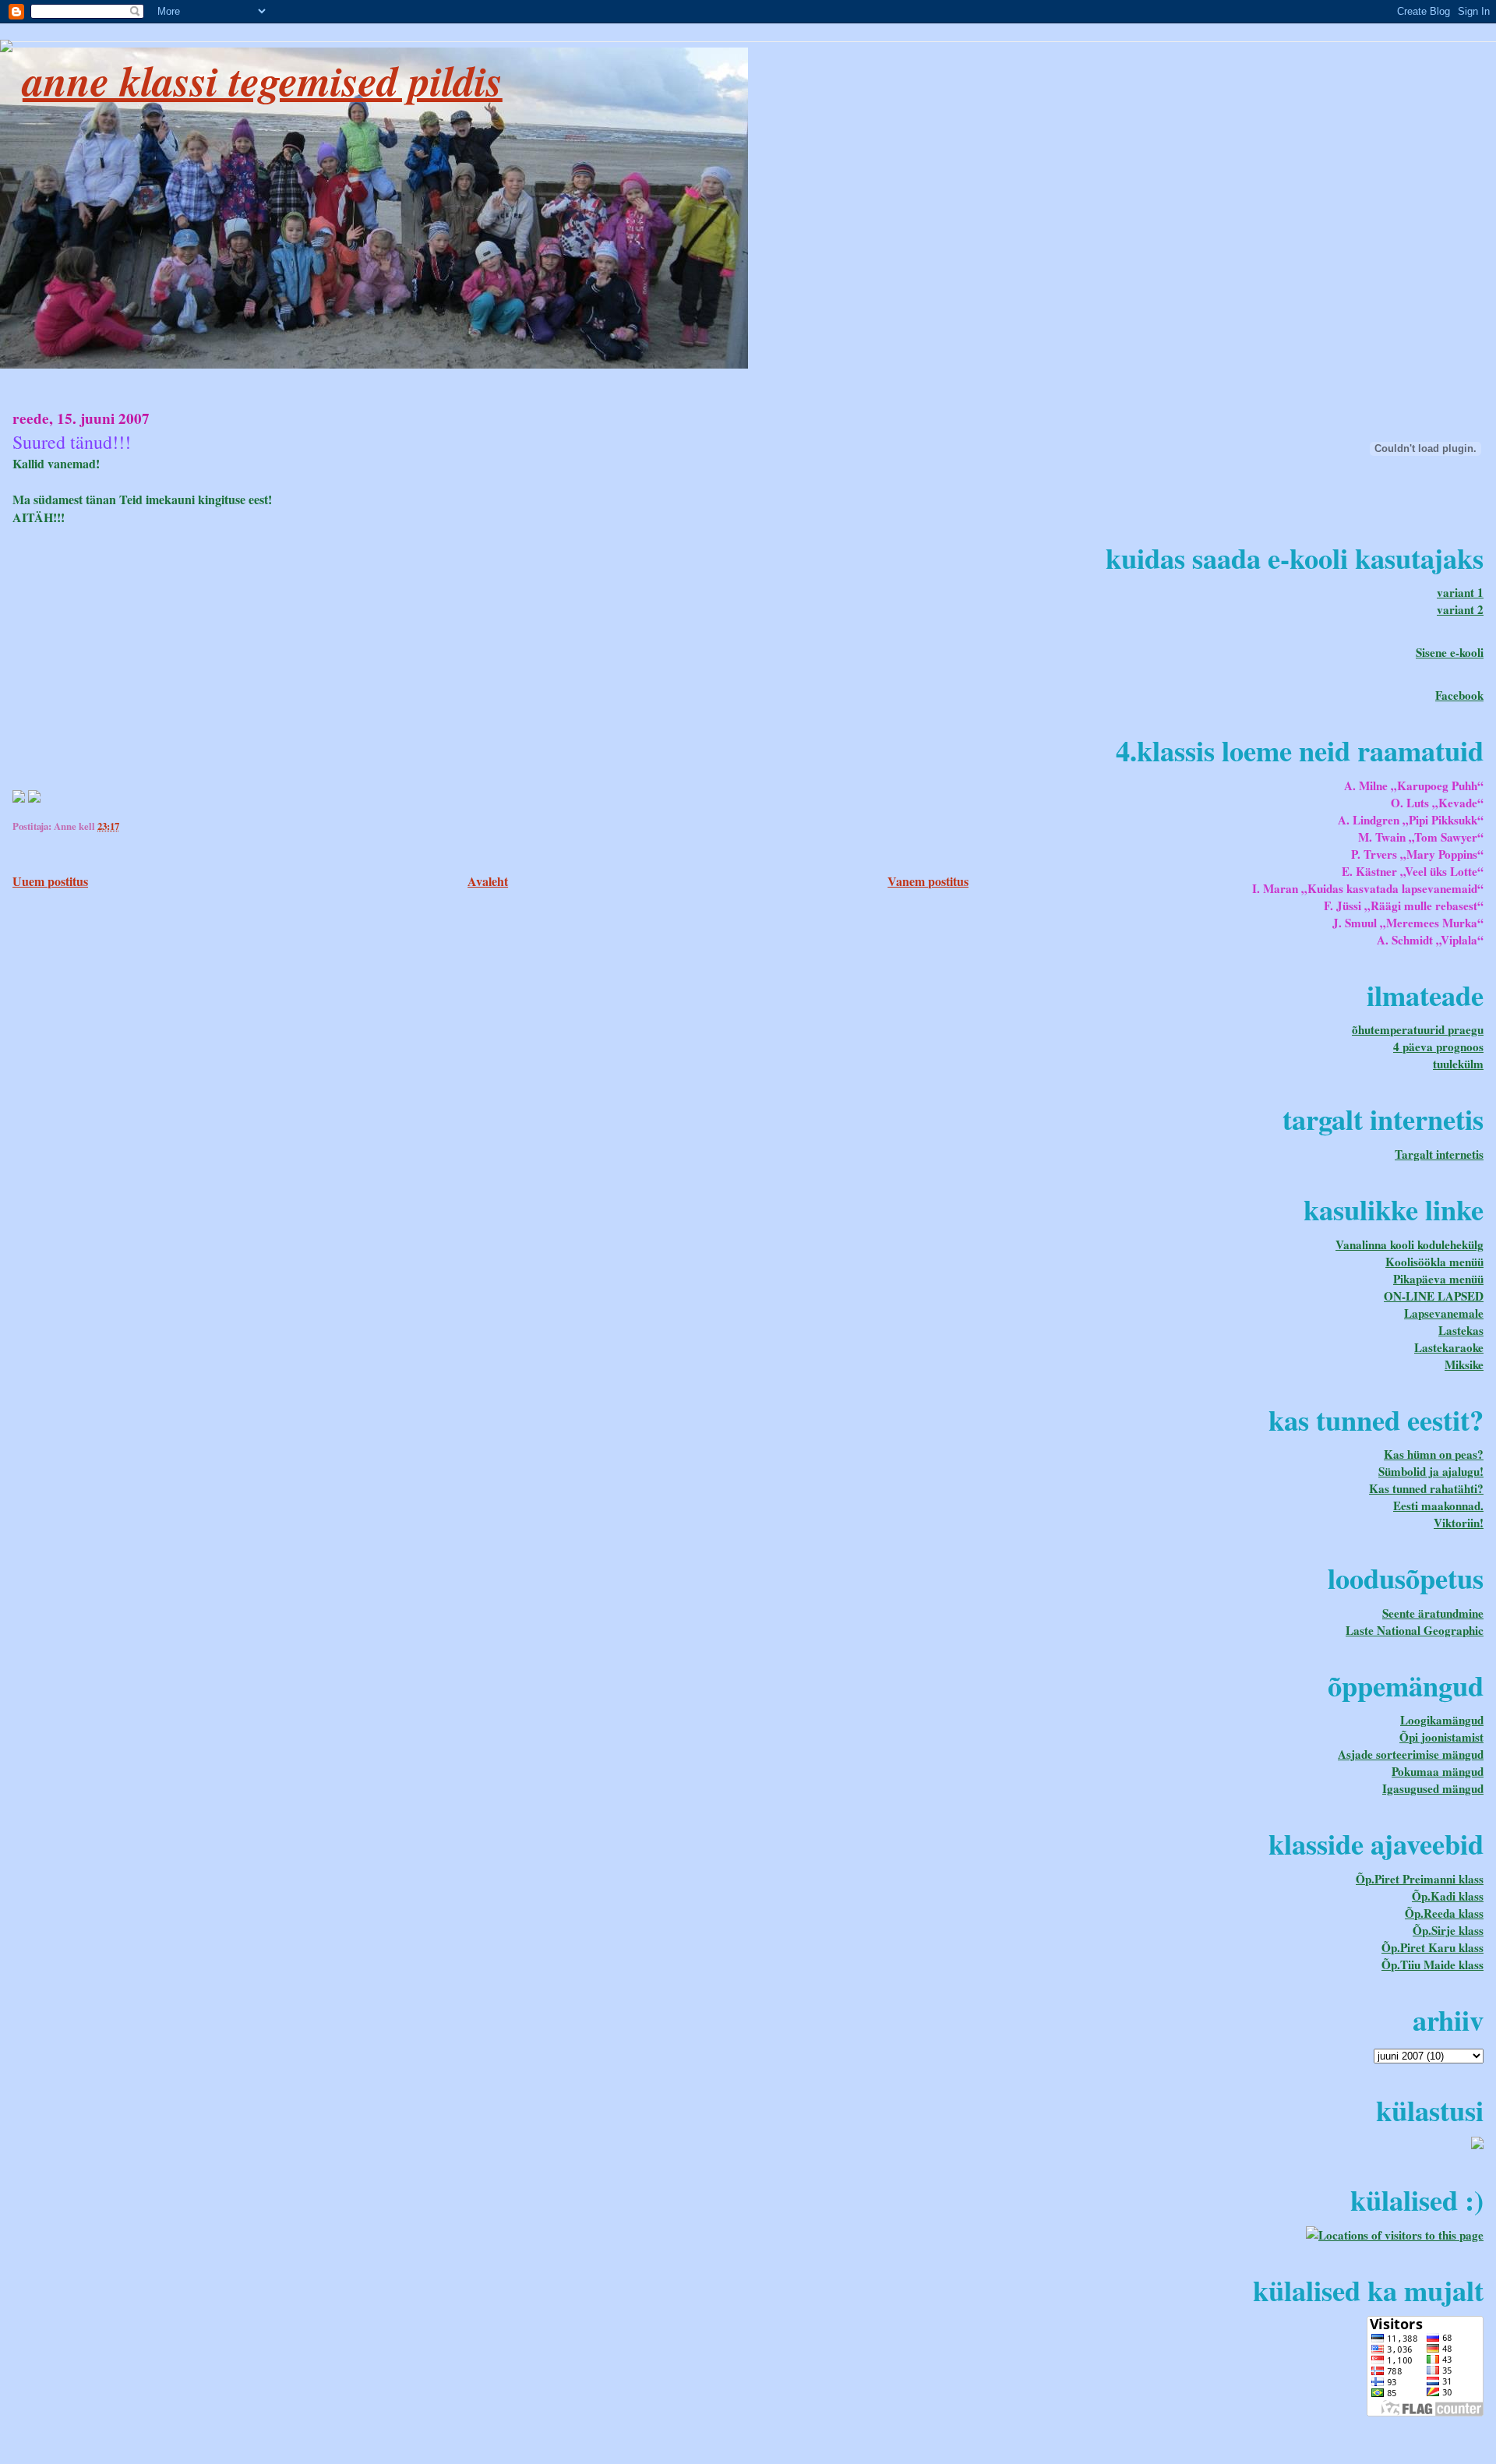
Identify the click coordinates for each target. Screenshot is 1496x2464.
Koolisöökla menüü (1434, 1262)
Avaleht (488, 881)
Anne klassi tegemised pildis (263, 80)
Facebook (1459, 695)
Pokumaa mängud (1438, 1771)
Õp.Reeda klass (1444, 1913)
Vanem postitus (928, 881)
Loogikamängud (1442, 1720)
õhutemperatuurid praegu (1418, 1029)
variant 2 (1460, 609)
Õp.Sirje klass (1448, 1930)
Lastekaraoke (1449, 1347)
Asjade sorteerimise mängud (1411, 1754)
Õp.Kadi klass (1448, 1896)
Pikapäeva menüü (1438, 1279)
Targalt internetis (1439, 1154)
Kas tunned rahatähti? (1426, 1488)
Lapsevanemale (1444, 1313)
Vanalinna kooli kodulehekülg (1410, 1244)
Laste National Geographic (1415, 1630)
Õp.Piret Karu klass (1432, 1947)
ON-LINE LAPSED (1434, 1296)
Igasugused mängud (1433, 1788)
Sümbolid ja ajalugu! (1431, 1471)
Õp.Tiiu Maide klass (1432, 1964)
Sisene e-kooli (1450, 652)
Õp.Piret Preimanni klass (1420, 1879)
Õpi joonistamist (1441, 1737)
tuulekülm (1458, 1064)
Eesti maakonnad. (1438, 1506)
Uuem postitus (50, 881)
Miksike (1464, 1364)
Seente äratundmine (1433, 1613)
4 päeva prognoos (1438, 1047)
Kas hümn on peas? (1434, 1454)
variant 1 (1460, 592)
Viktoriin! (1459, 1523)
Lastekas (1461, 1330)
